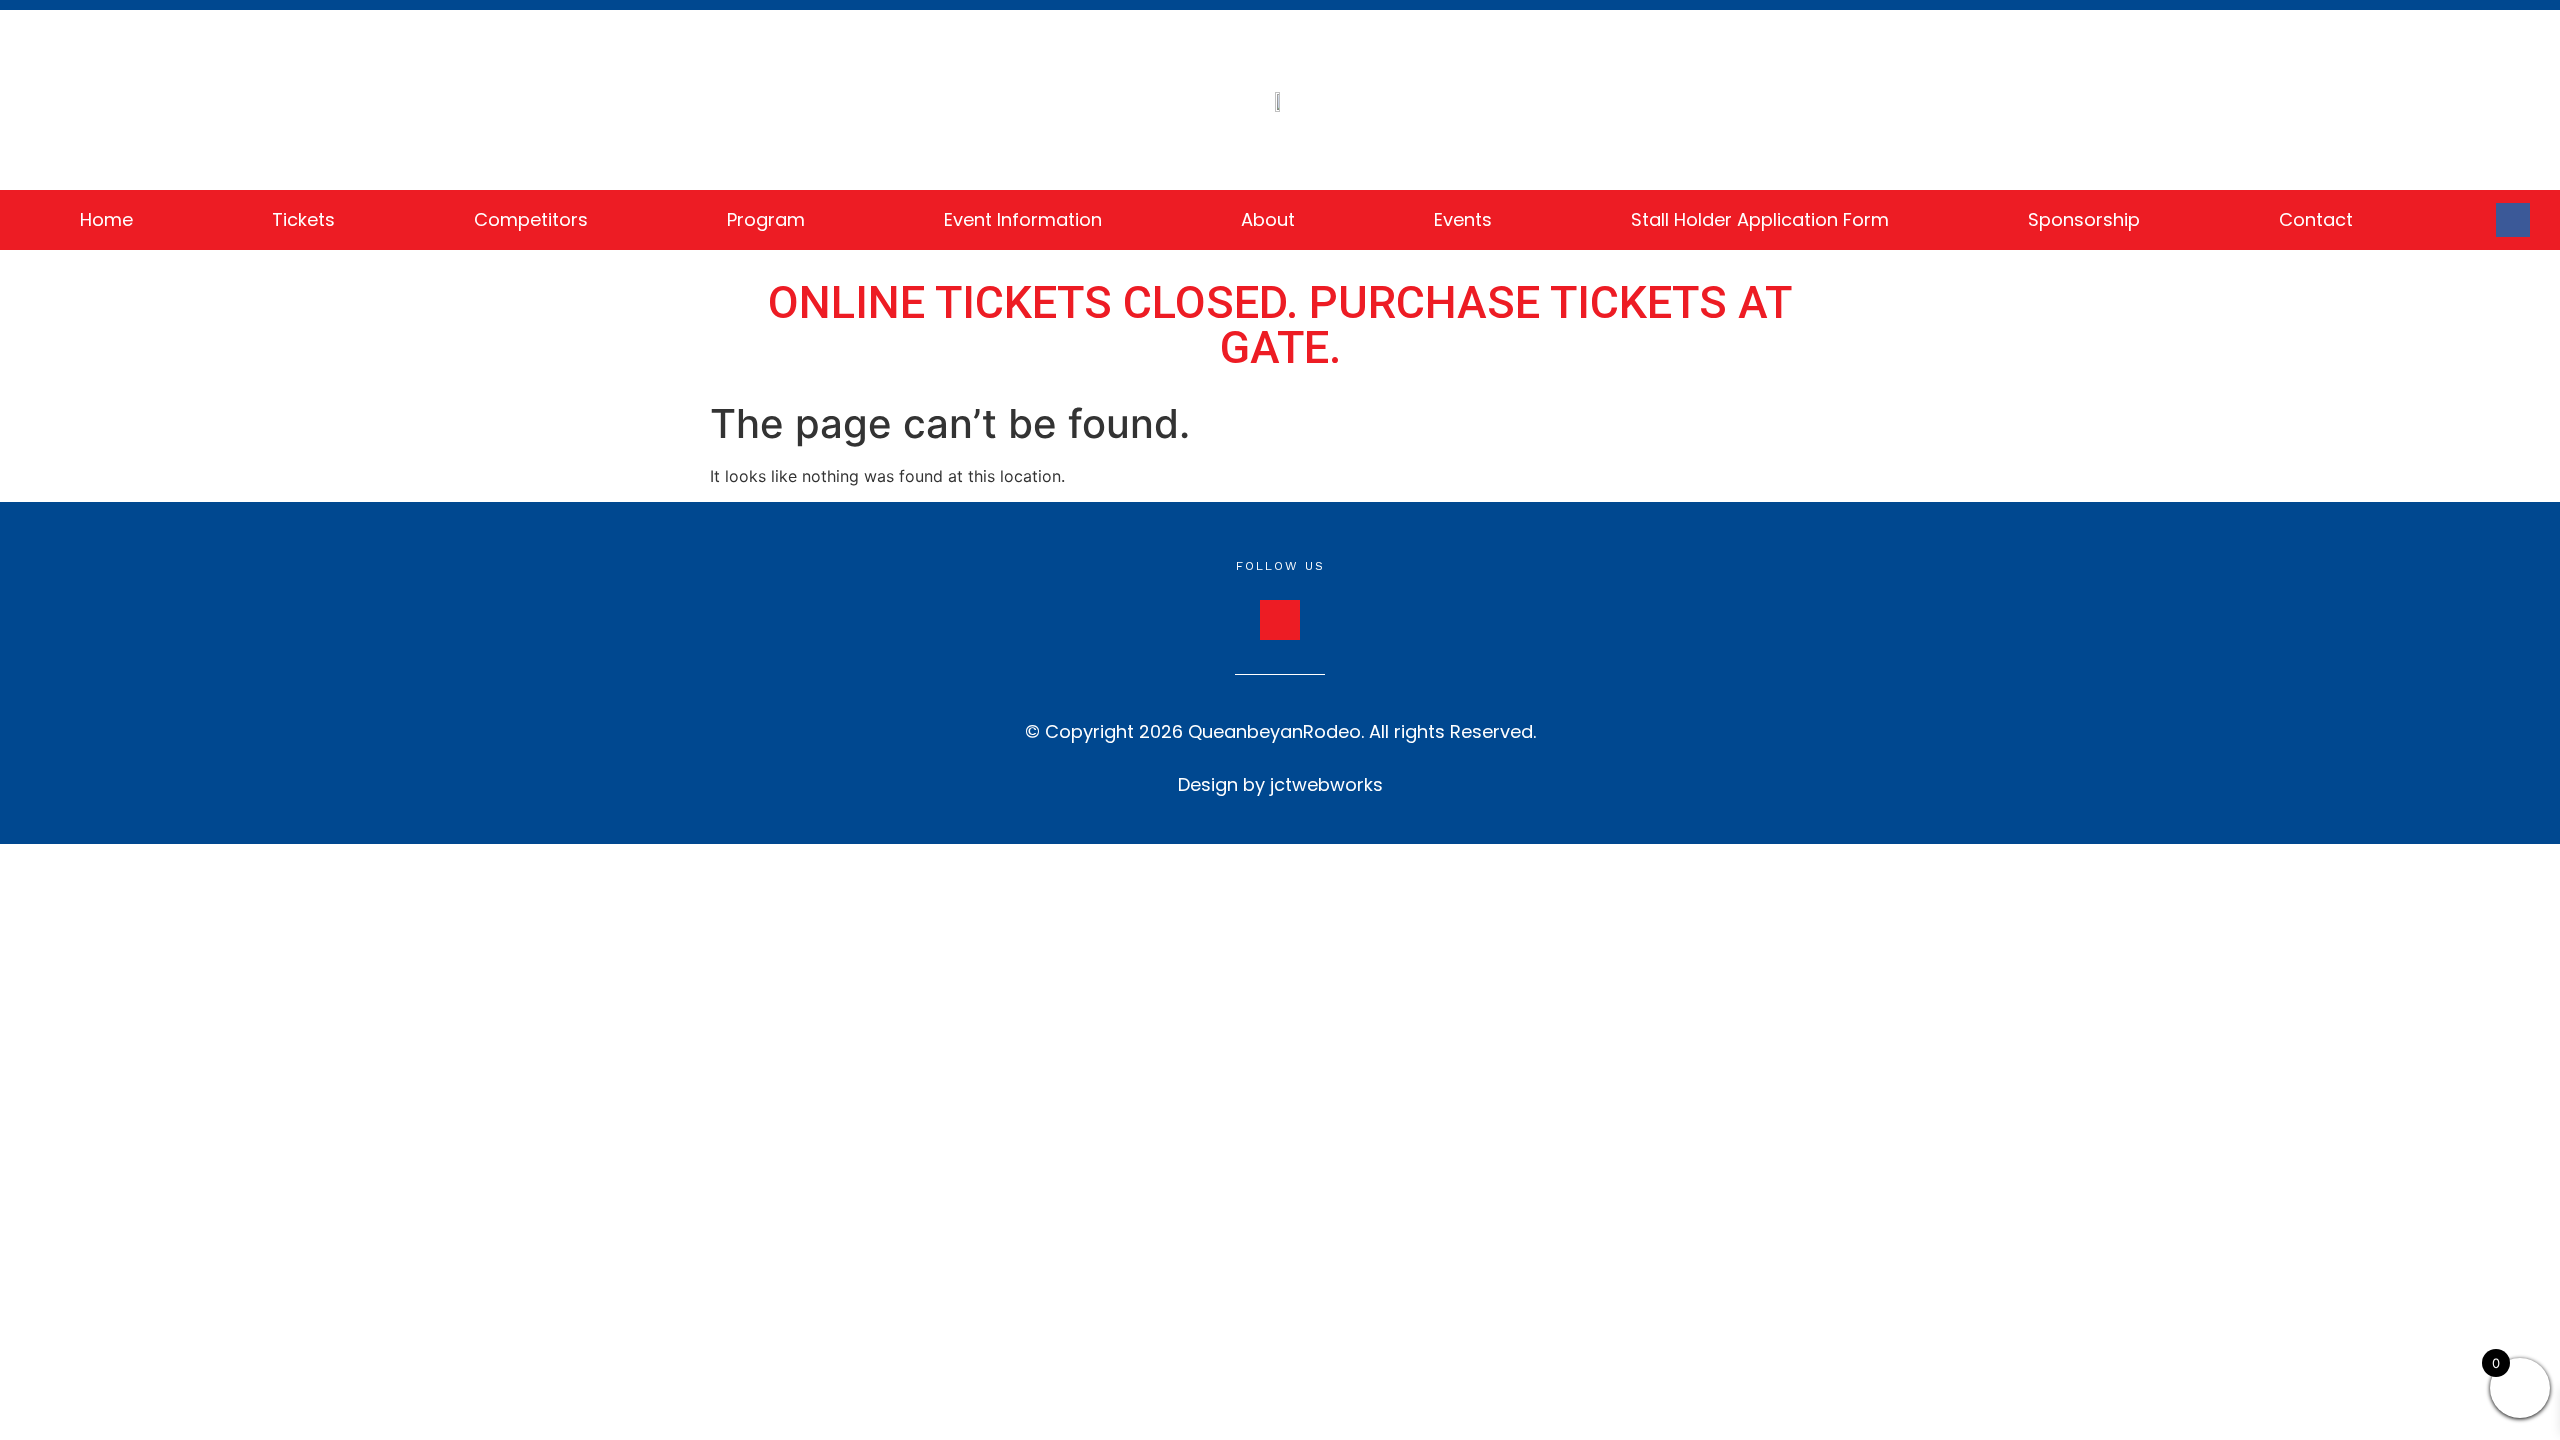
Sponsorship (2084, 219)
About (1268, 219)
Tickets (303, 219)
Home (106, 219)
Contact (2316, 219)
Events (1463, 219)
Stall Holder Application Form (1760, 219)
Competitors (531, 219)
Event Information (1023, 219)
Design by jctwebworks (1280, 784)
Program (766, 219)
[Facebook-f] (2513, 220)
